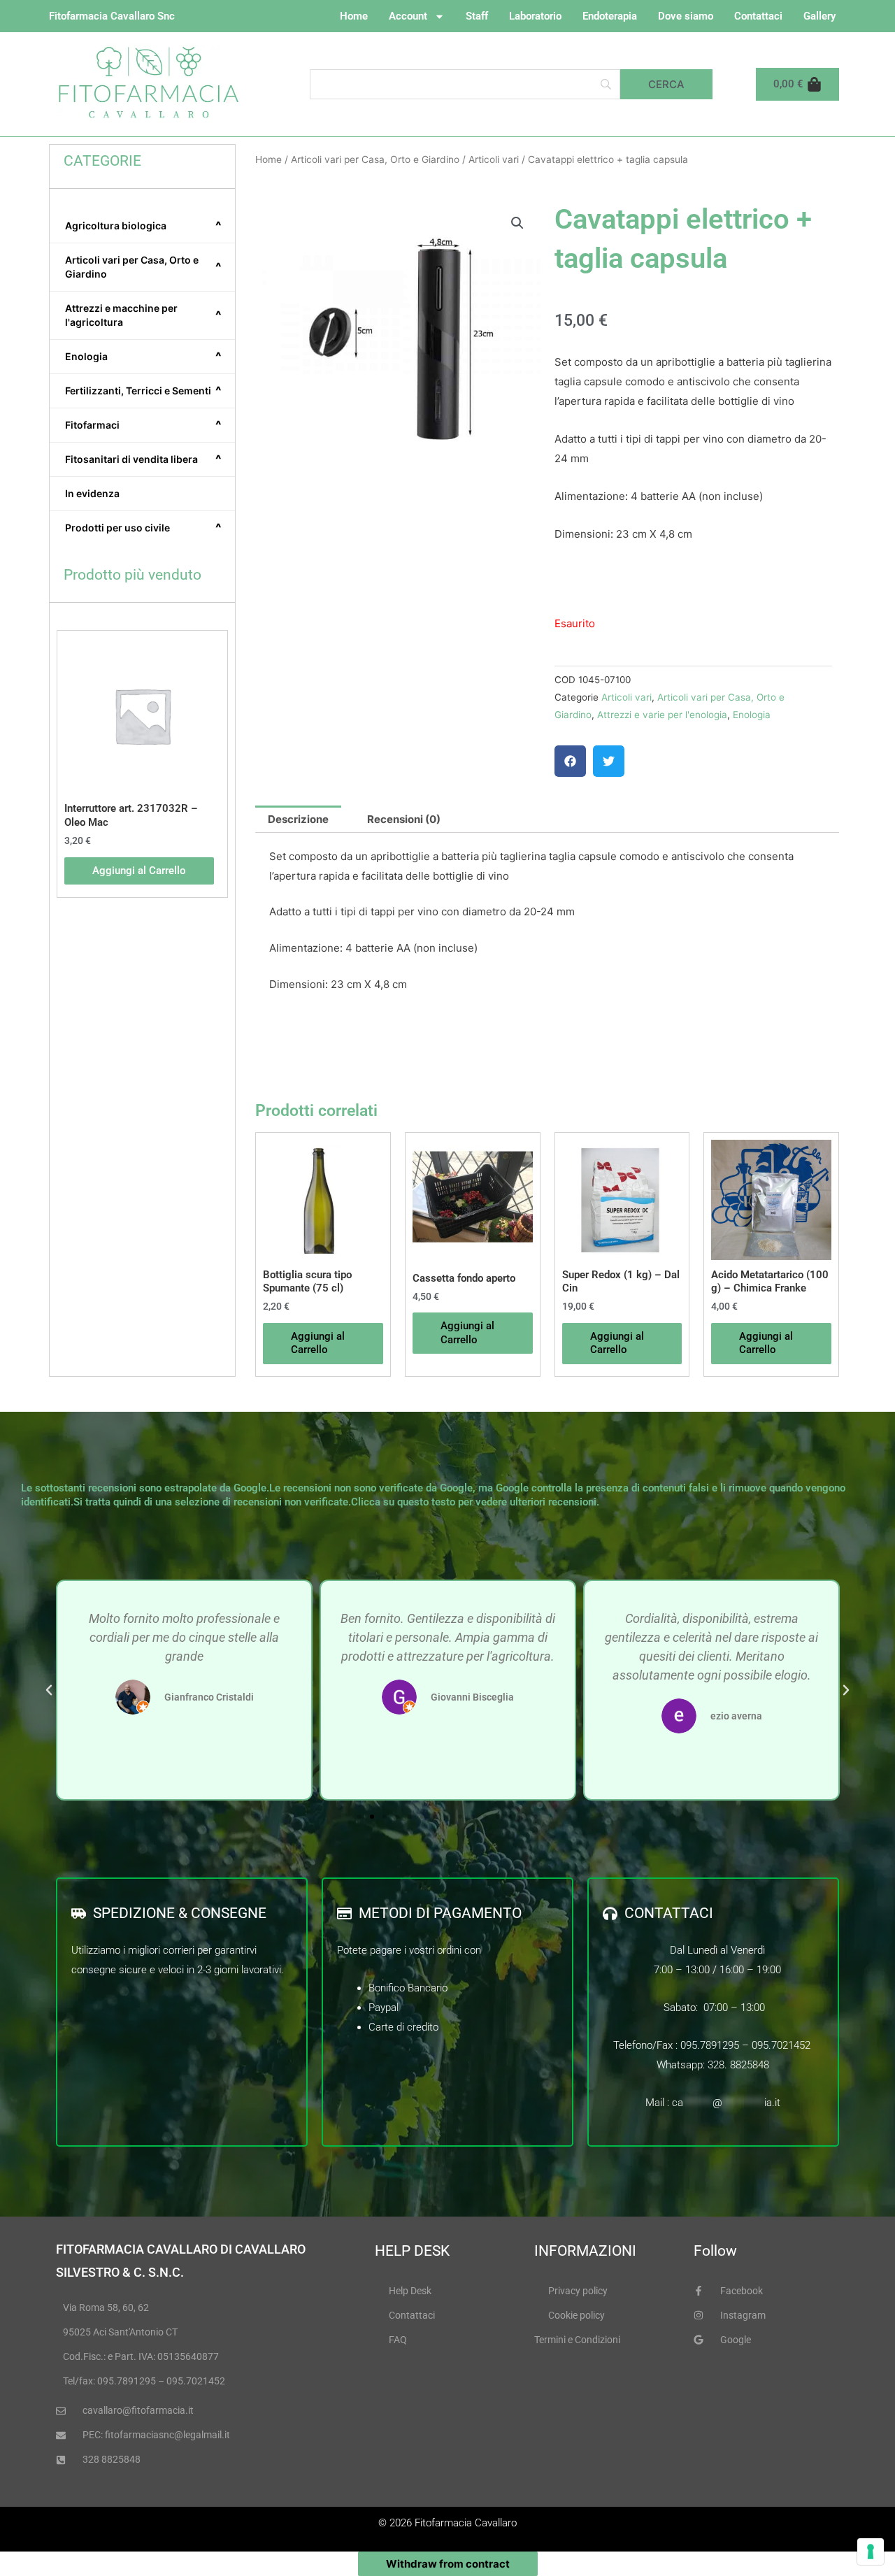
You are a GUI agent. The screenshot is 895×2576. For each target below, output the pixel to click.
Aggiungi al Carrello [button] (139, 871)
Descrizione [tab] (298, 819)
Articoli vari (494, 159)
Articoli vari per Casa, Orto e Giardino (143, 267)
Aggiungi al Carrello (467, 1333)
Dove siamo (686, 16)
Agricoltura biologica (143, 226)
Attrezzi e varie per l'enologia (662, 715)
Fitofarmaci (143, 425)
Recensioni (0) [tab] (404, 819)
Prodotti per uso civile (143, 528)
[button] (517, 223)
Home (354, 16)
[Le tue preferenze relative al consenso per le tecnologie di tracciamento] (871, 2552)
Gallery (819, 16)
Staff (477, 16)
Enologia (143, 357)
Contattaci (758, 16)
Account (408, 16)
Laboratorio (535, 16)
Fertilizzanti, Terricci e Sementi (143, 391)
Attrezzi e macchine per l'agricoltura (143, 315)
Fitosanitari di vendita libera (143, 459)
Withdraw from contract (448, 2564)
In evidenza (92, 493)
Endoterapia (610, 16)
